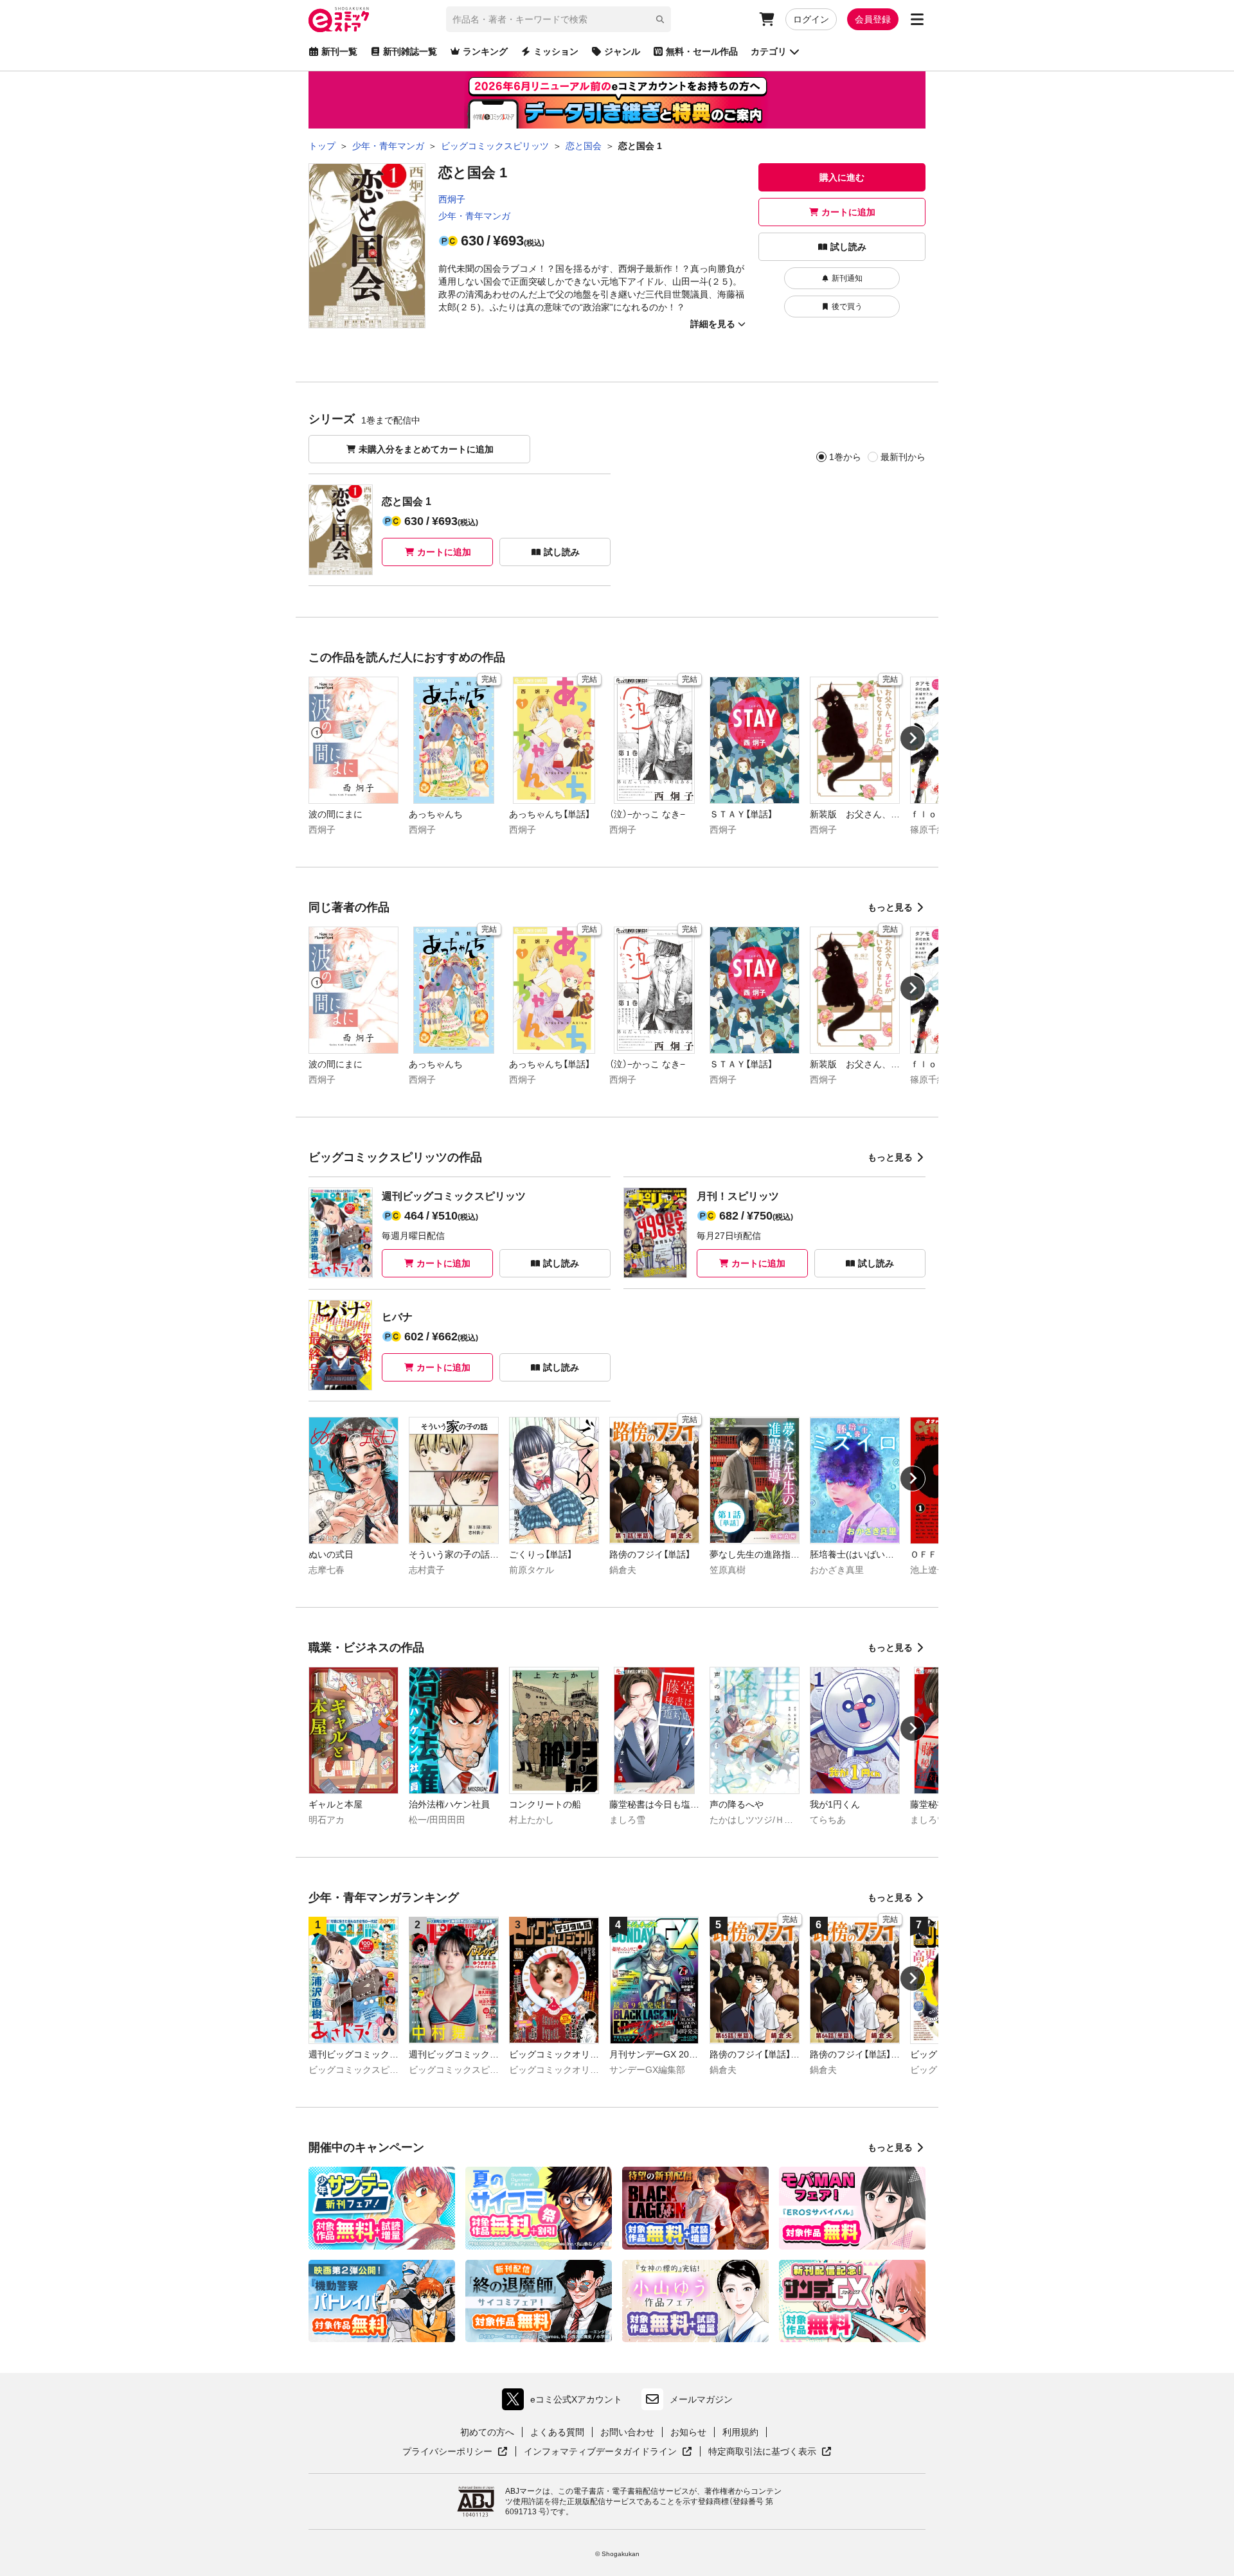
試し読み (848, 247)
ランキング (485, 51)
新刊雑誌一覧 (410, 51)
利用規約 (740, 2432)
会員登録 (873, 19)
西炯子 (452, 199)
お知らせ (688, 2432)
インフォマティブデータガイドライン (600, 2452)
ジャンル (622, 51)
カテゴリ (769, 51)
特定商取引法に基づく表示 (770, 2452)
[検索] (660, 19)
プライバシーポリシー (455, 2452)
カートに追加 (848, 212)
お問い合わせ (627, 2432)
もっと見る (890, 907)
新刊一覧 (339, 51)
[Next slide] (913, 738)
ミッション (556, 51)
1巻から (845, 457)
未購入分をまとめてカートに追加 (426, 449)
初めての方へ (487, 2432)
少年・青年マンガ (474, 216)
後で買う (847, 306)
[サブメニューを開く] (917, 19)
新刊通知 (847, 278)
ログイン (811, 19)
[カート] (767, 19)
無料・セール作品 (702, 51)
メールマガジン (701, 2399)
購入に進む (842, 177)
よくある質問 (557, 2432)
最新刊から (903, 457)
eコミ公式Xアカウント (565, 2402)
